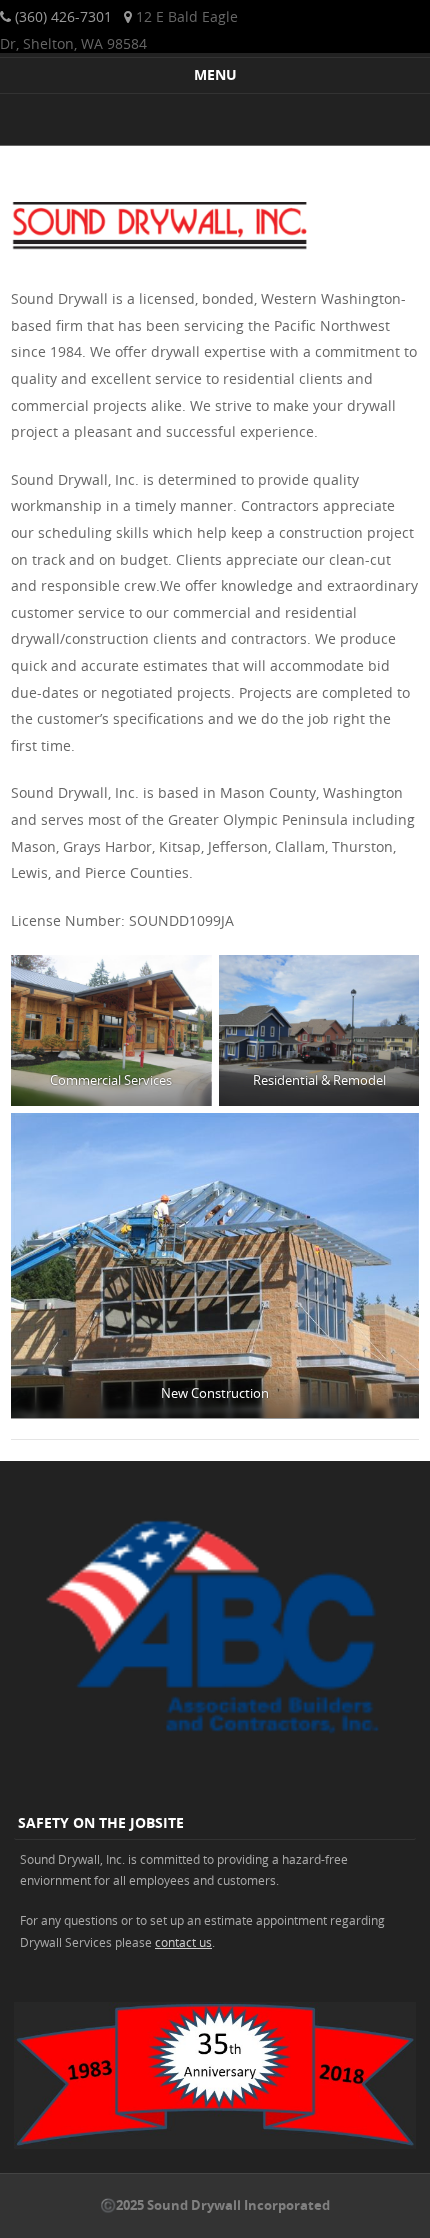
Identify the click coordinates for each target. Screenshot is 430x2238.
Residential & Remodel (318, 1080)
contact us (183, 1942)
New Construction (215, 1393)
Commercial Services (111, 1080)
